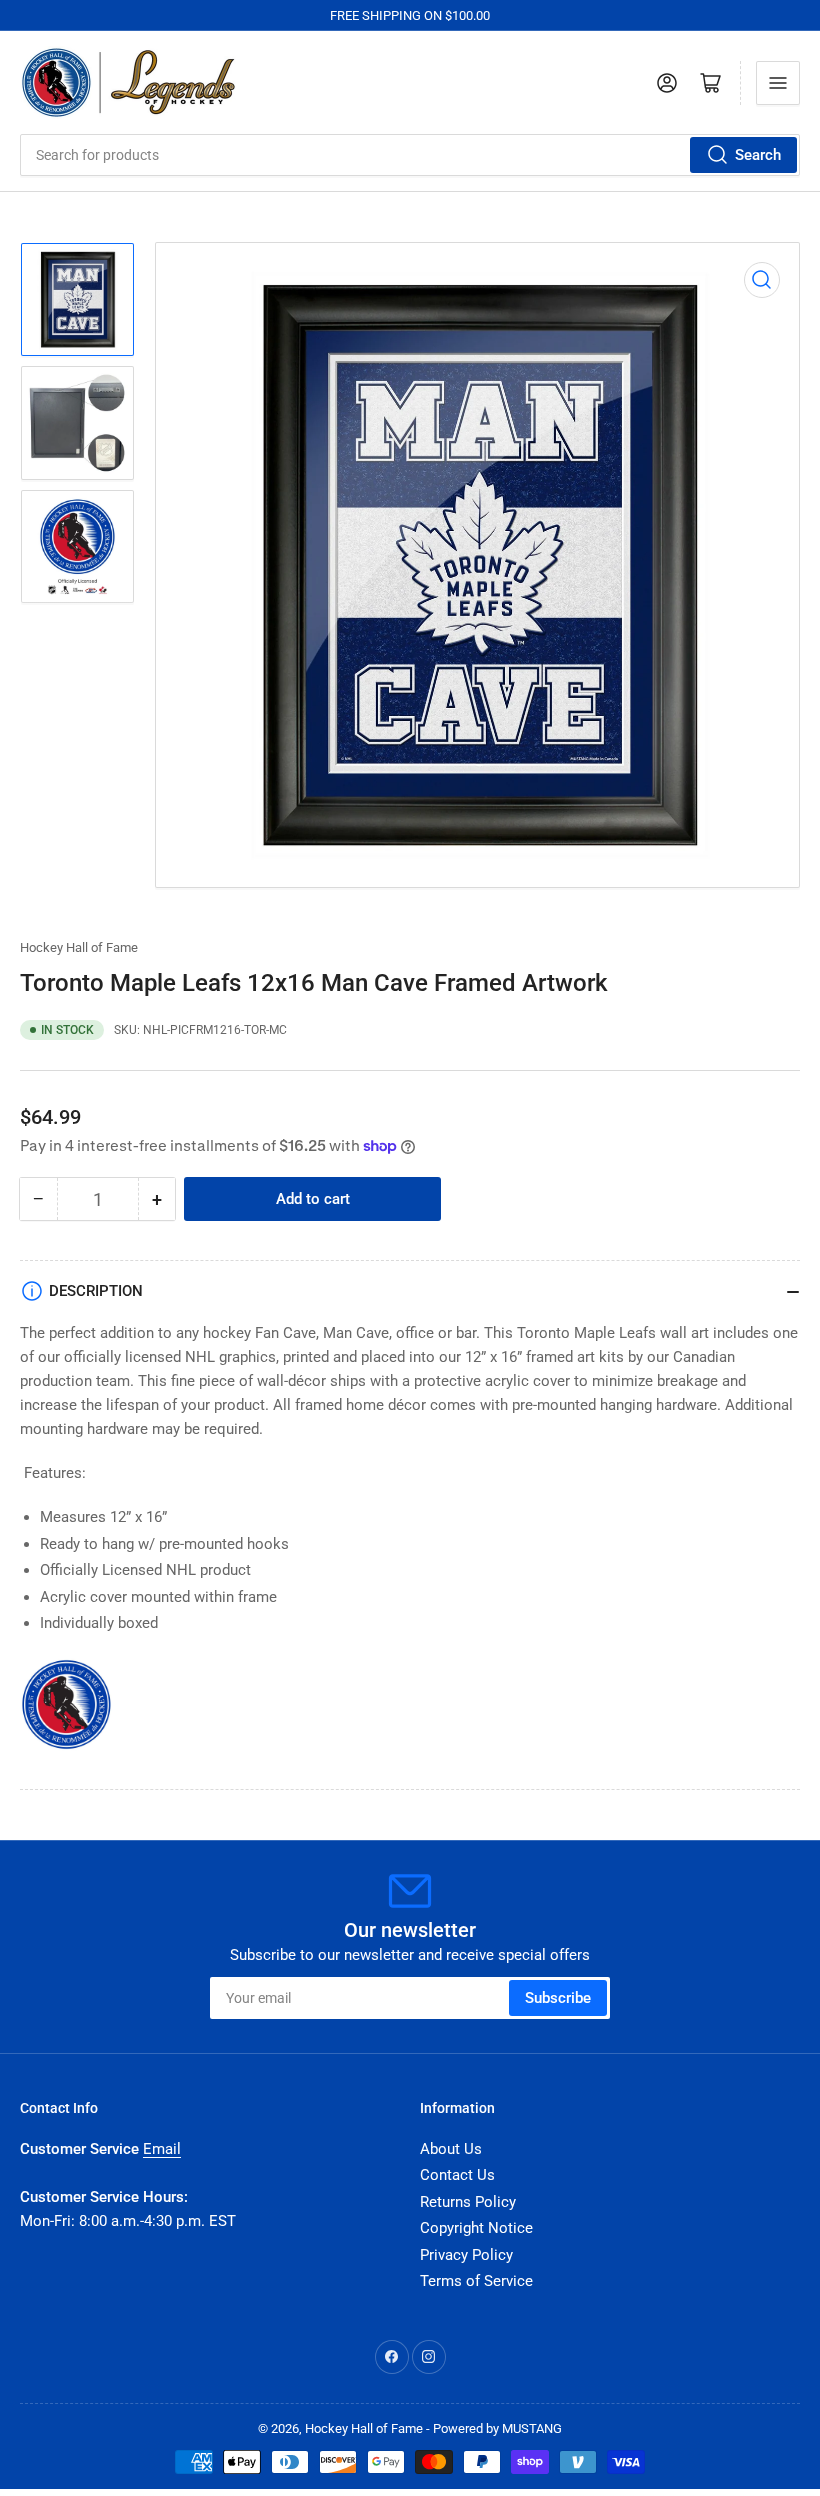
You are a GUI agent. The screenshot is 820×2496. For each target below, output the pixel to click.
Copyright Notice (476, 2228)
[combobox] (410, 155)
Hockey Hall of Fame (79, 947)
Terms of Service (476, 2281)
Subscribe (558, 1998)
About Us (451, 2149)
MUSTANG (532, 2428)
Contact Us (457, 2175)
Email (162, 2149)
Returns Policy (468, 2202)
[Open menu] (778, 83)
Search (758, 155)
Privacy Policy (466, 2255)
